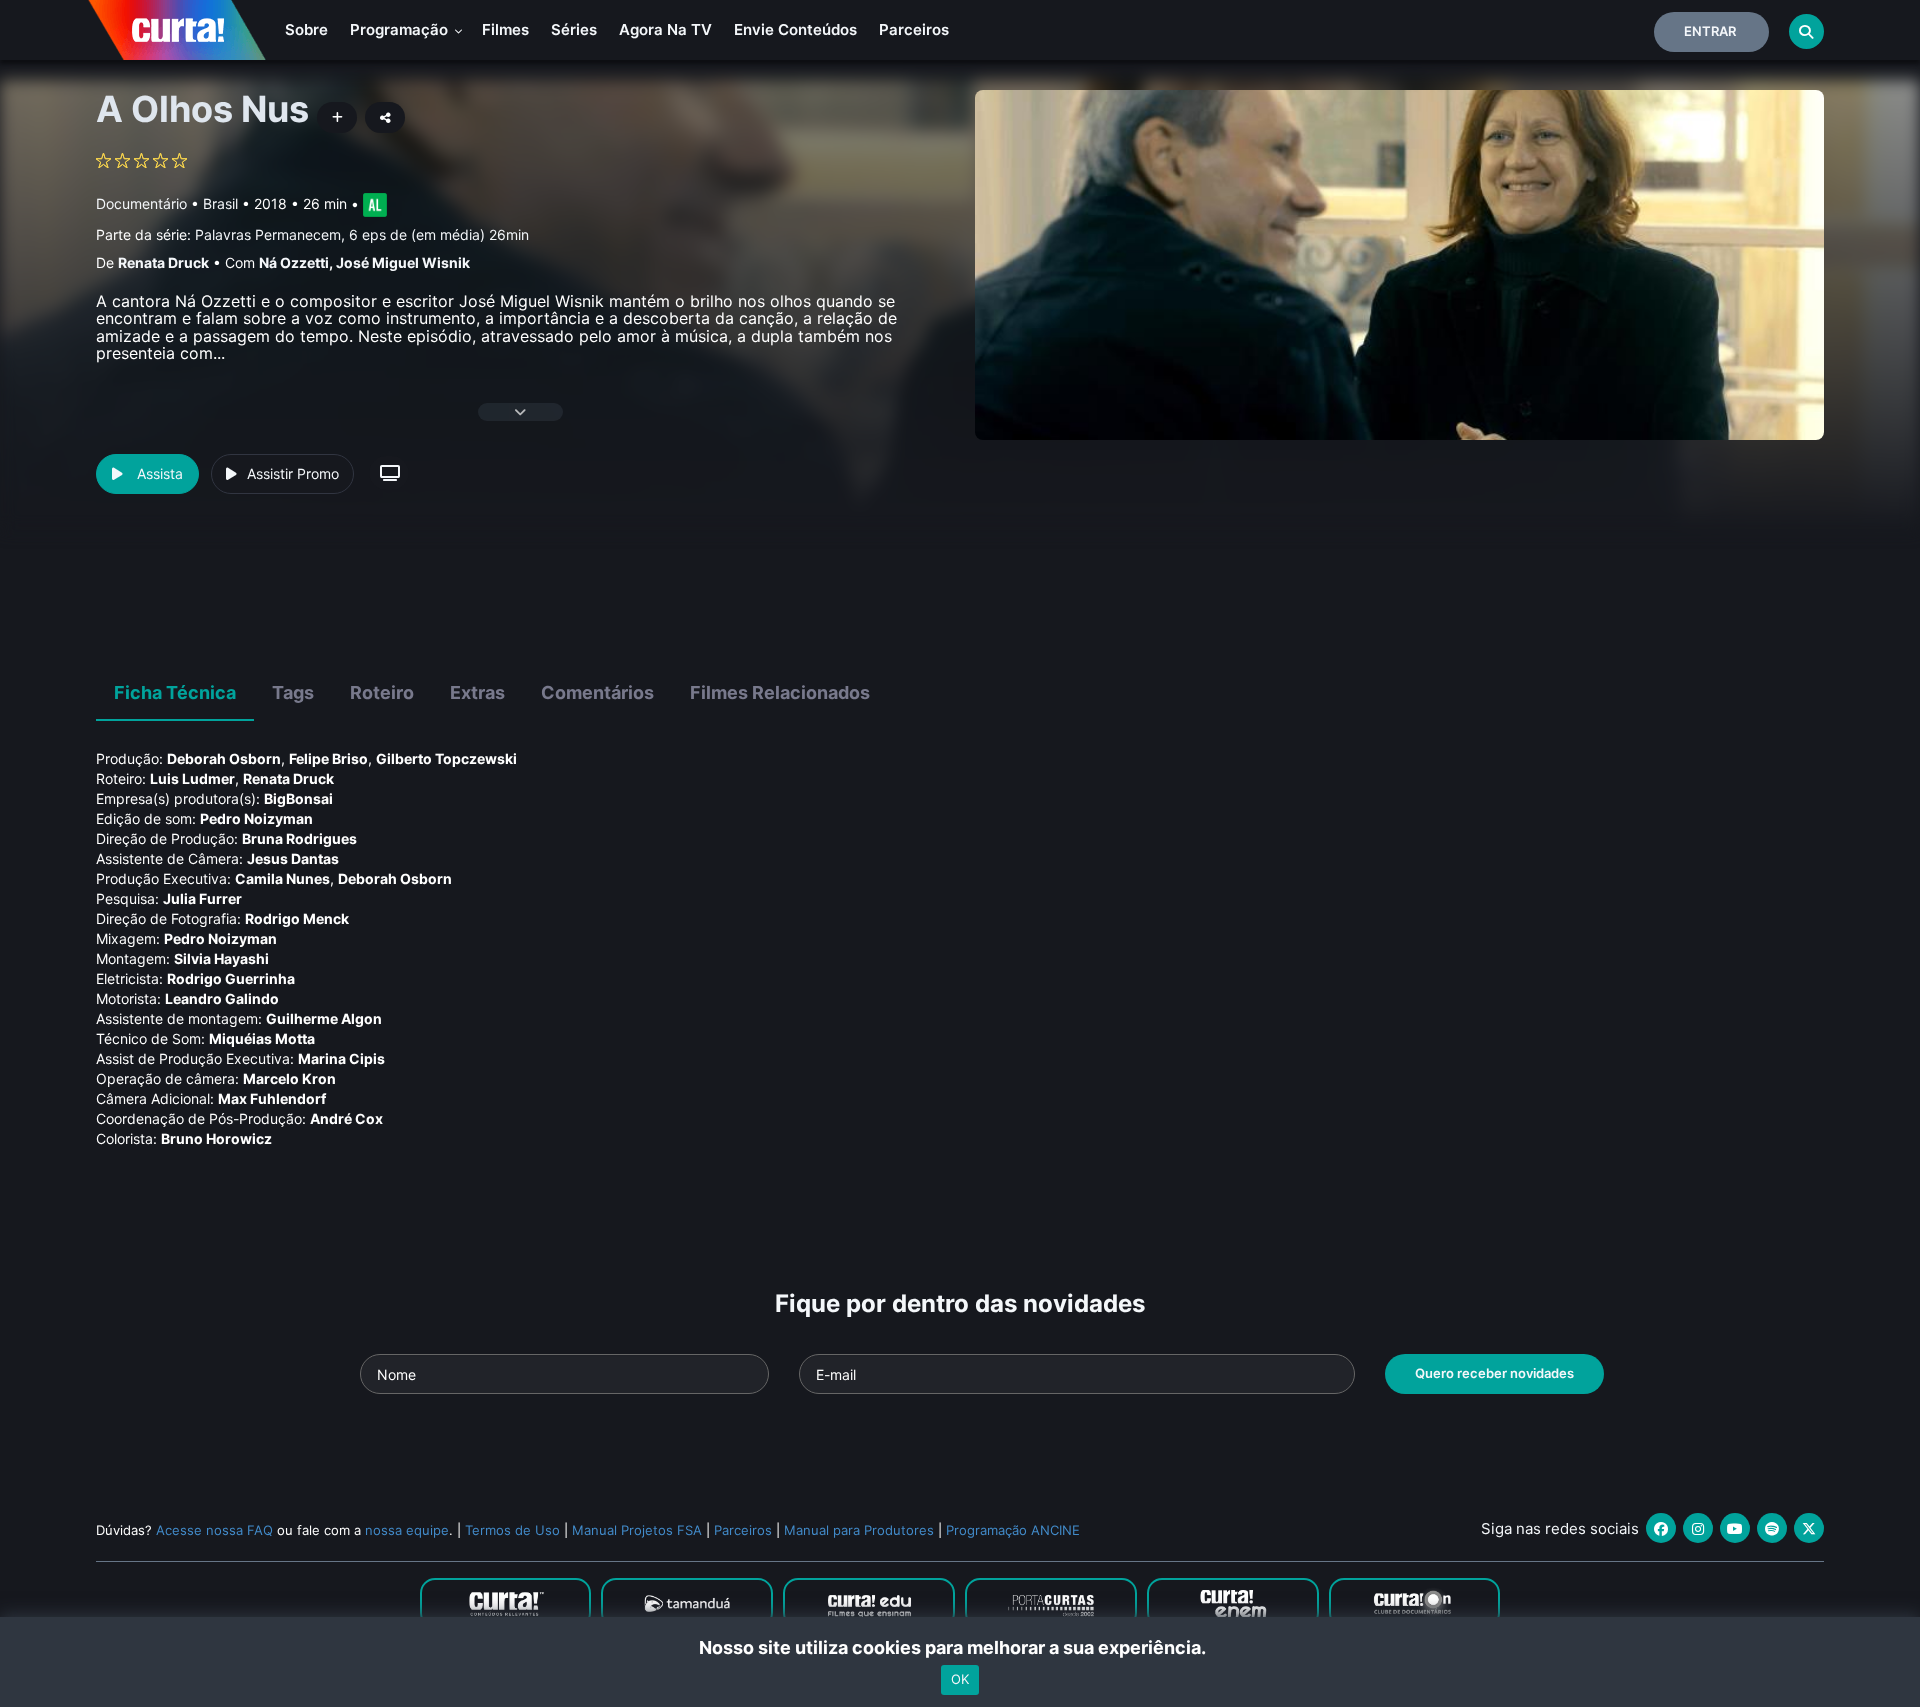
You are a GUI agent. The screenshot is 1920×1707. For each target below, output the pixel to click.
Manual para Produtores (859, 1530)
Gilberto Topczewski (446, 758)
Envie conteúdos (795, 29)
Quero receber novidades (1494, 1373)
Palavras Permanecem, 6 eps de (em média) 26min (362, 234)
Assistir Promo (293, 473)
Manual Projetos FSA (637, 1530)
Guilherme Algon (324, 1018)
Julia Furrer (202, 898)
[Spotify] (1772, 1528)
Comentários (597, 692)
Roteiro (382, 692)
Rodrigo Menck (297, 918)
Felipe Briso (328, 758)
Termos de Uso (512, 1530)
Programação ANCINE (1013, 1530)
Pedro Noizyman (256, 818)
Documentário (141, 203)
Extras (477, 692)
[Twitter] (1809, 1528)
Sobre (306, 29)
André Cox (346, 1118)
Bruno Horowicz (216, 1138)
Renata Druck (163, 262)
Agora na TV (665, 29)
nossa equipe (407, 1530)
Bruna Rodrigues (299, 838)
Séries (574, 29)
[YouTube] (1735, 1528)
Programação (401, 29)
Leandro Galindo (222, 998)
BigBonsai (298, 798)
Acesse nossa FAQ (214, 1530)
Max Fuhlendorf (272, 1098)
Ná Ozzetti (294, 262)
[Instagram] (1698, 1528)
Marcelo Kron (289, 1078)
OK (960, 1680)
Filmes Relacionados (780, 692)
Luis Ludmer (192, 778)
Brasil (220, 203)
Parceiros (914, 29)
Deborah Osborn (224, 758)
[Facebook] (1661, 1528)
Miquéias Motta (262, 1038)
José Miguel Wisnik (403, 262)
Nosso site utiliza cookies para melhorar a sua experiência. (960, 1647)
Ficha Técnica (175, 692)
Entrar (1710, 31)
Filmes (505, 29)
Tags (293, 692)
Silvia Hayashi (221, 958)
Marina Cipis (341, 1058)
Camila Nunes (282, 878)
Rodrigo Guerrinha (231, 978)
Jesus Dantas (293, 858)
